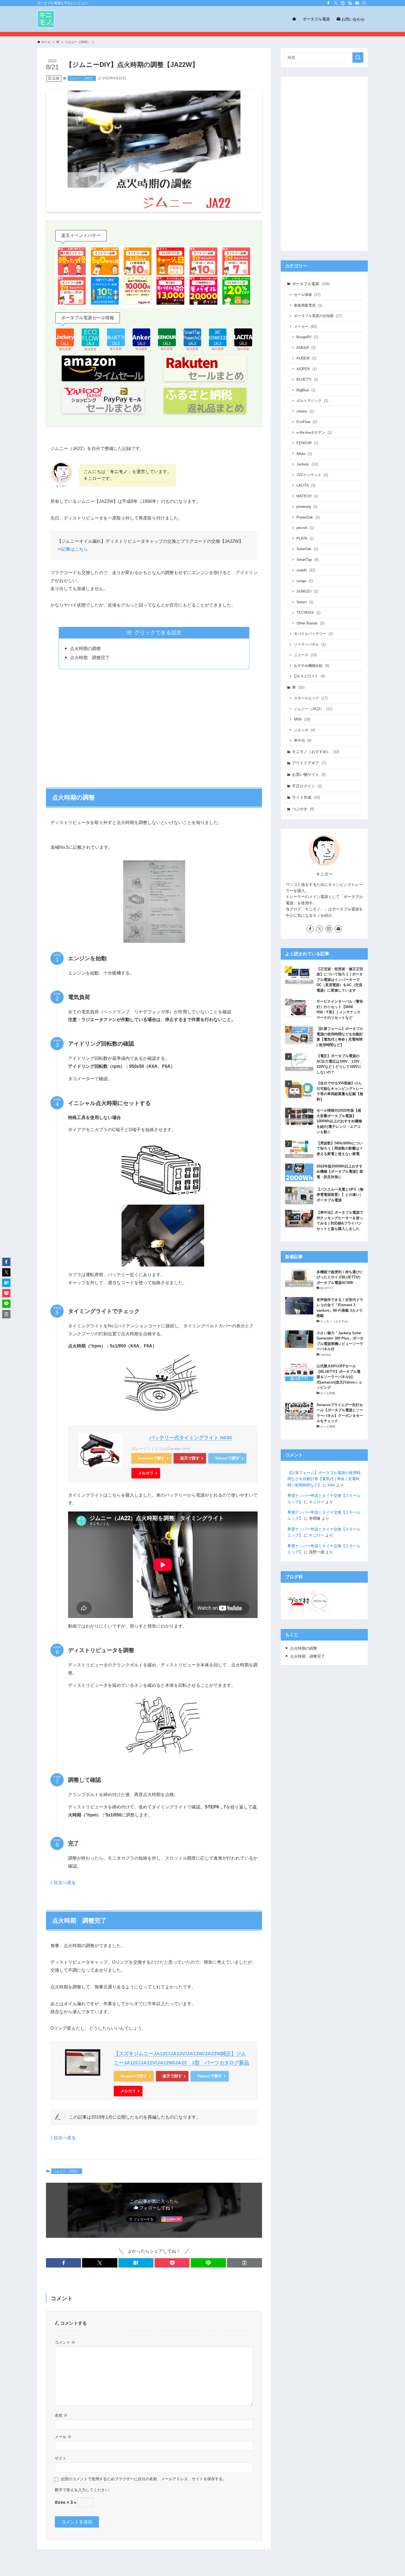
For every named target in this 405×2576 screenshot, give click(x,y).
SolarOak (307, 549)
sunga (305, 581)
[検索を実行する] (358, 58)
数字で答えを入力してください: (82, 2490)
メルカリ (146, 1473)
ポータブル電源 (311, 284)
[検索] (364, 3)
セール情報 (307, 295)
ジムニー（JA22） (82, 78)
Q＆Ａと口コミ (309, 676)
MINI (302, 719)
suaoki (306, 570)
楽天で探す (190, 1458)
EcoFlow (307, 422)
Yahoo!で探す (227, 1458)
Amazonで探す (151, 1458)
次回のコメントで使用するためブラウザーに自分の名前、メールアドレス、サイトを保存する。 (144, 2479)
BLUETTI (307, 379)
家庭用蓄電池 (308, 305)
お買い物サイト (309, 774)
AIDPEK (307, 369)
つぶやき (303, 809)
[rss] (350, 3)
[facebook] (328, 3)
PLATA (305, 538)
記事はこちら (75, 549)
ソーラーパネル (310, 644)
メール (63, 2437)
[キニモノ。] (46, 19)
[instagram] (343, 3)
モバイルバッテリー (313, 634)
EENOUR (307, 443)
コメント (65, 2342)
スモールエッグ (311, 698)
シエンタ (304, 730)
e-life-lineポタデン (314, 432)
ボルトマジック (312, 401)
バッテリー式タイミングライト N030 (191, 1438)
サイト (61, 2458)
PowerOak (308, 517)
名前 (61, 2415)
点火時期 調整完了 (90, 658)
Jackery (307, 464)
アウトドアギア (309, 763)
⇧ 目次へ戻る (63, 1883)
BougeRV (307, 337)
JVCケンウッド (312, 475)
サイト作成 (306, 797)
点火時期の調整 (85, 649)
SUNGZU (307, 591)
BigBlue (306, 390)
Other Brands (310, 623)
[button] (64, 2263)
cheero (305, 411)
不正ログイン (307, 786)
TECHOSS (308, 612)
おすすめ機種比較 (312, 666)
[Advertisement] (154, 725)
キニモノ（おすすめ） (316, 752)
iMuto (304, 454)
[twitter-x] (336, 3)
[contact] (357, 3)
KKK (331, 1485)
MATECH (307, 496)
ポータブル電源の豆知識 (318, 316)
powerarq (307, 507)
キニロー (317, 1502)
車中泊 (303, 740)
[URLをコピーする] (245, 2263)
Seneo (305, 602)
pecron (305, 528)
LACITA (306, 485)
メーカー (305, 327)
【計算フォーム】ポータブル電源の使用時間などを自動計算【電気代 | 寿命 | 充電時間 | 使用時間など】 (324, 1479)
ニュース (305, 655)
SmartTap (307, 560)
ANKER (306, 348)
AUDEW (306, 358)
